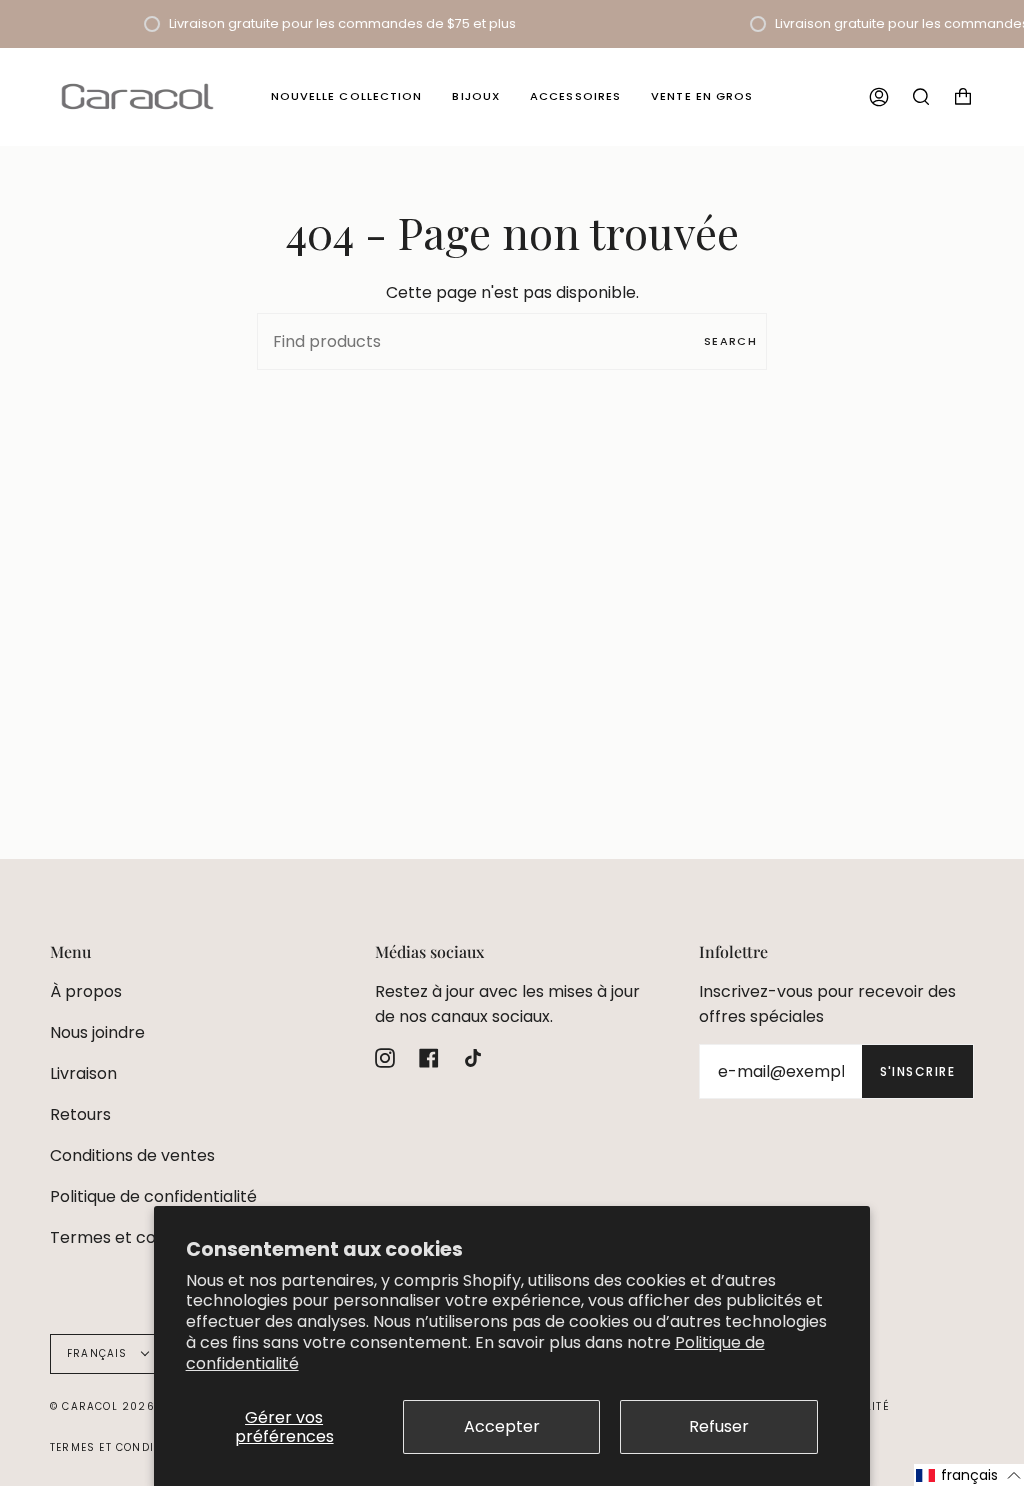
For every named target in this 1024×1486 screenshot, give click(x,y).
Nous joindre (97, 1032)
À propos (86, 991)
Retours (80, 1114)
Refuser (719, 1426)
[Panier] (963, 96)
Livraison (83, 1073)
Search (730, 341)
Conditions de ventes (132, 1155)
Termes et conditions (133, 1237)
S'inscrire (917, 1071)
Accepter (502, 1426)
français (99, 1353)
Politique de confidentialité (153, 1196)
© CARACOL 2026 (102, 1406)
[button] (969, 1475)
